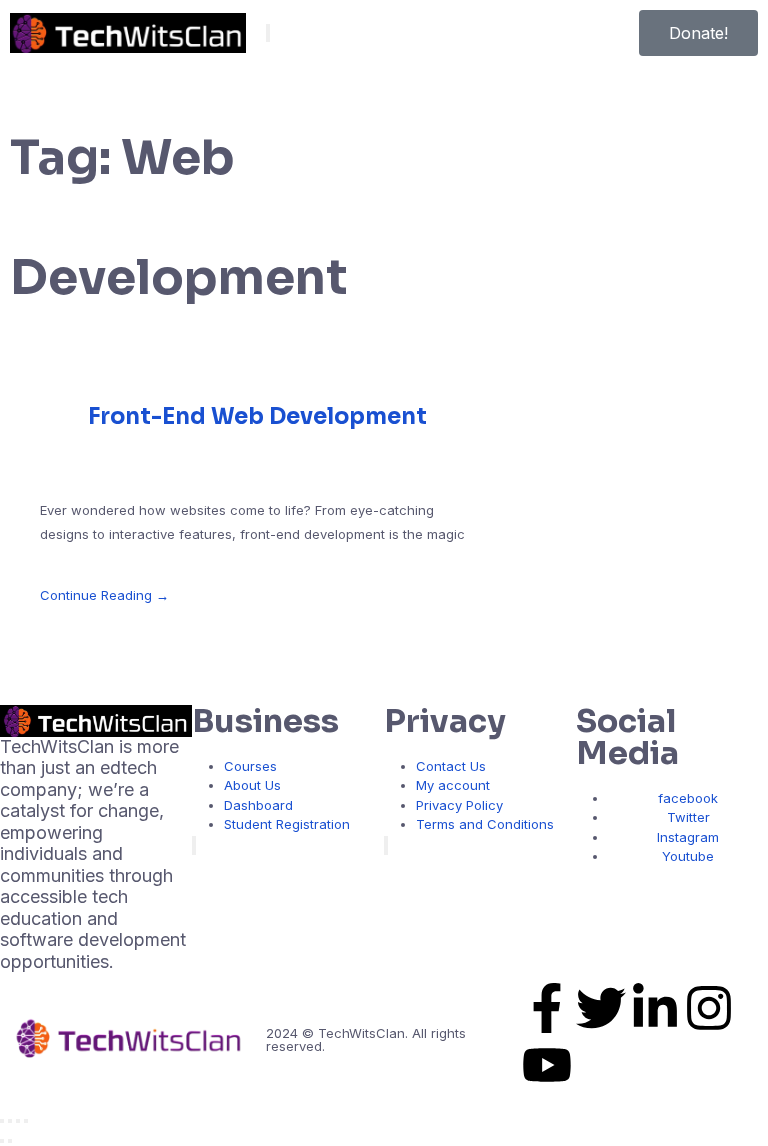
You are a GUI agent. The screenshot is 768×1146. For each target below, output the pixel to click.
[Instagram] (709, 1011)
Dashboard (258, 805)
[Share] (18, 1121)
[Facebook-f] (547, 1011)
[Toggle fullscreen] (10, 1121)
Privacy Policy (459, 805)
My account (453, 785)
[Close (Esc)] (26, 1121)
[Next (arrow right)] (10, 1141)
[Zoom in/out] (2, 1121)
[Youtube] (547, 1068)
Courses (250, 766)
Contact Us (451, 766)
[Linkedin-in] (655, 1011)
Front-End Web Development (257, 416)
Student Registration (287, 824)
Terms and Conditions (485, 824)
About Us (252, 785)
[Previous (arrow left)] (2, 1141)
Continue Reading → (104, 595)
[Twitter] (601, 1011)
